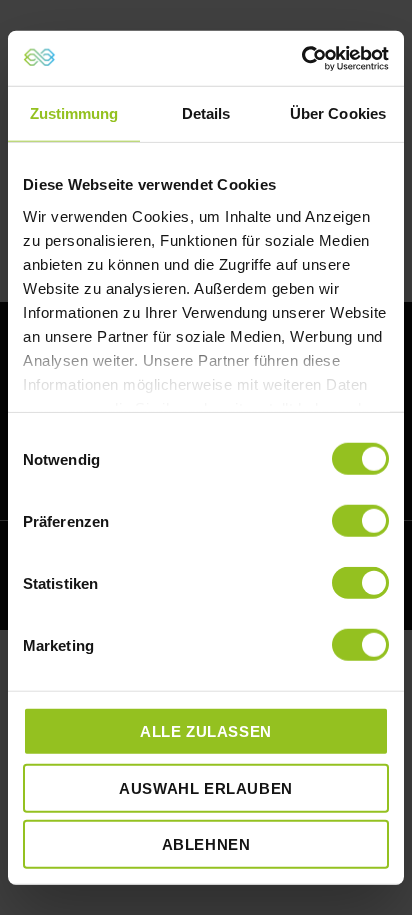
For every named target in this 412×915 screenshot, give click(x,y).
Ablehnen (206, 844)
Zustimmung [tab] (74, 113)
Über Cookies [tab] (338, 113)
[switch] (360, 521)
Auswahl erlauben (206, 787)
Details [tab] (206, 113)
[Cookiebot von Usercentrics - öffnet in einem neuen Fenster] (301, 58)
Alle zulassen (206, 731)
